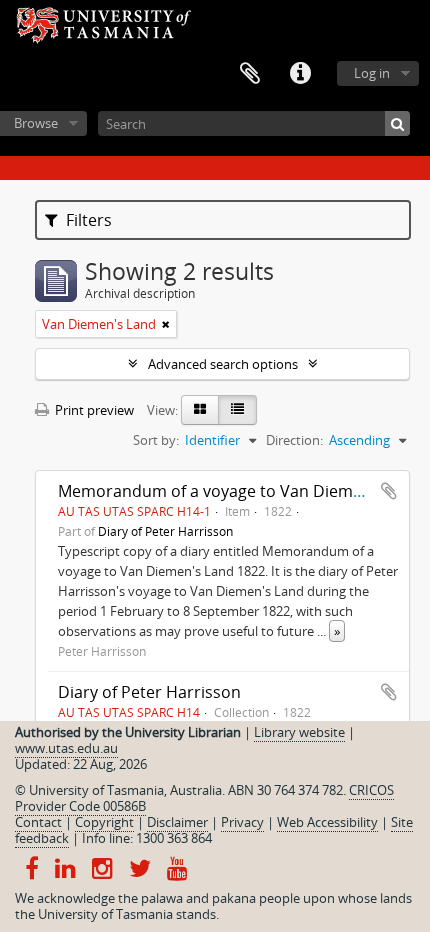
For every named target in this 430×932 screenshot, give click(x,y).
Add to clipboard (389, 491)
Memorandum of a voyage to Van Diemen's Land (241, 491)
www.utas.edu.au (66, 748)
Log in (372, 73)
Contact (38, 822)
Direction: (294, 440)
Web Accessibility (327, 822)
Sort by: (156, 440)
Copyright (104, 822)
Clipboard (250, 74)
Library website (299, 732)
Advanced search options (223, 364)
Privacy (242, 822)
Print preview (93, 410)
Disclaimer (177, 822)
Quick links (300, 74)
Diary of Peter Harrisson (165, 531)
